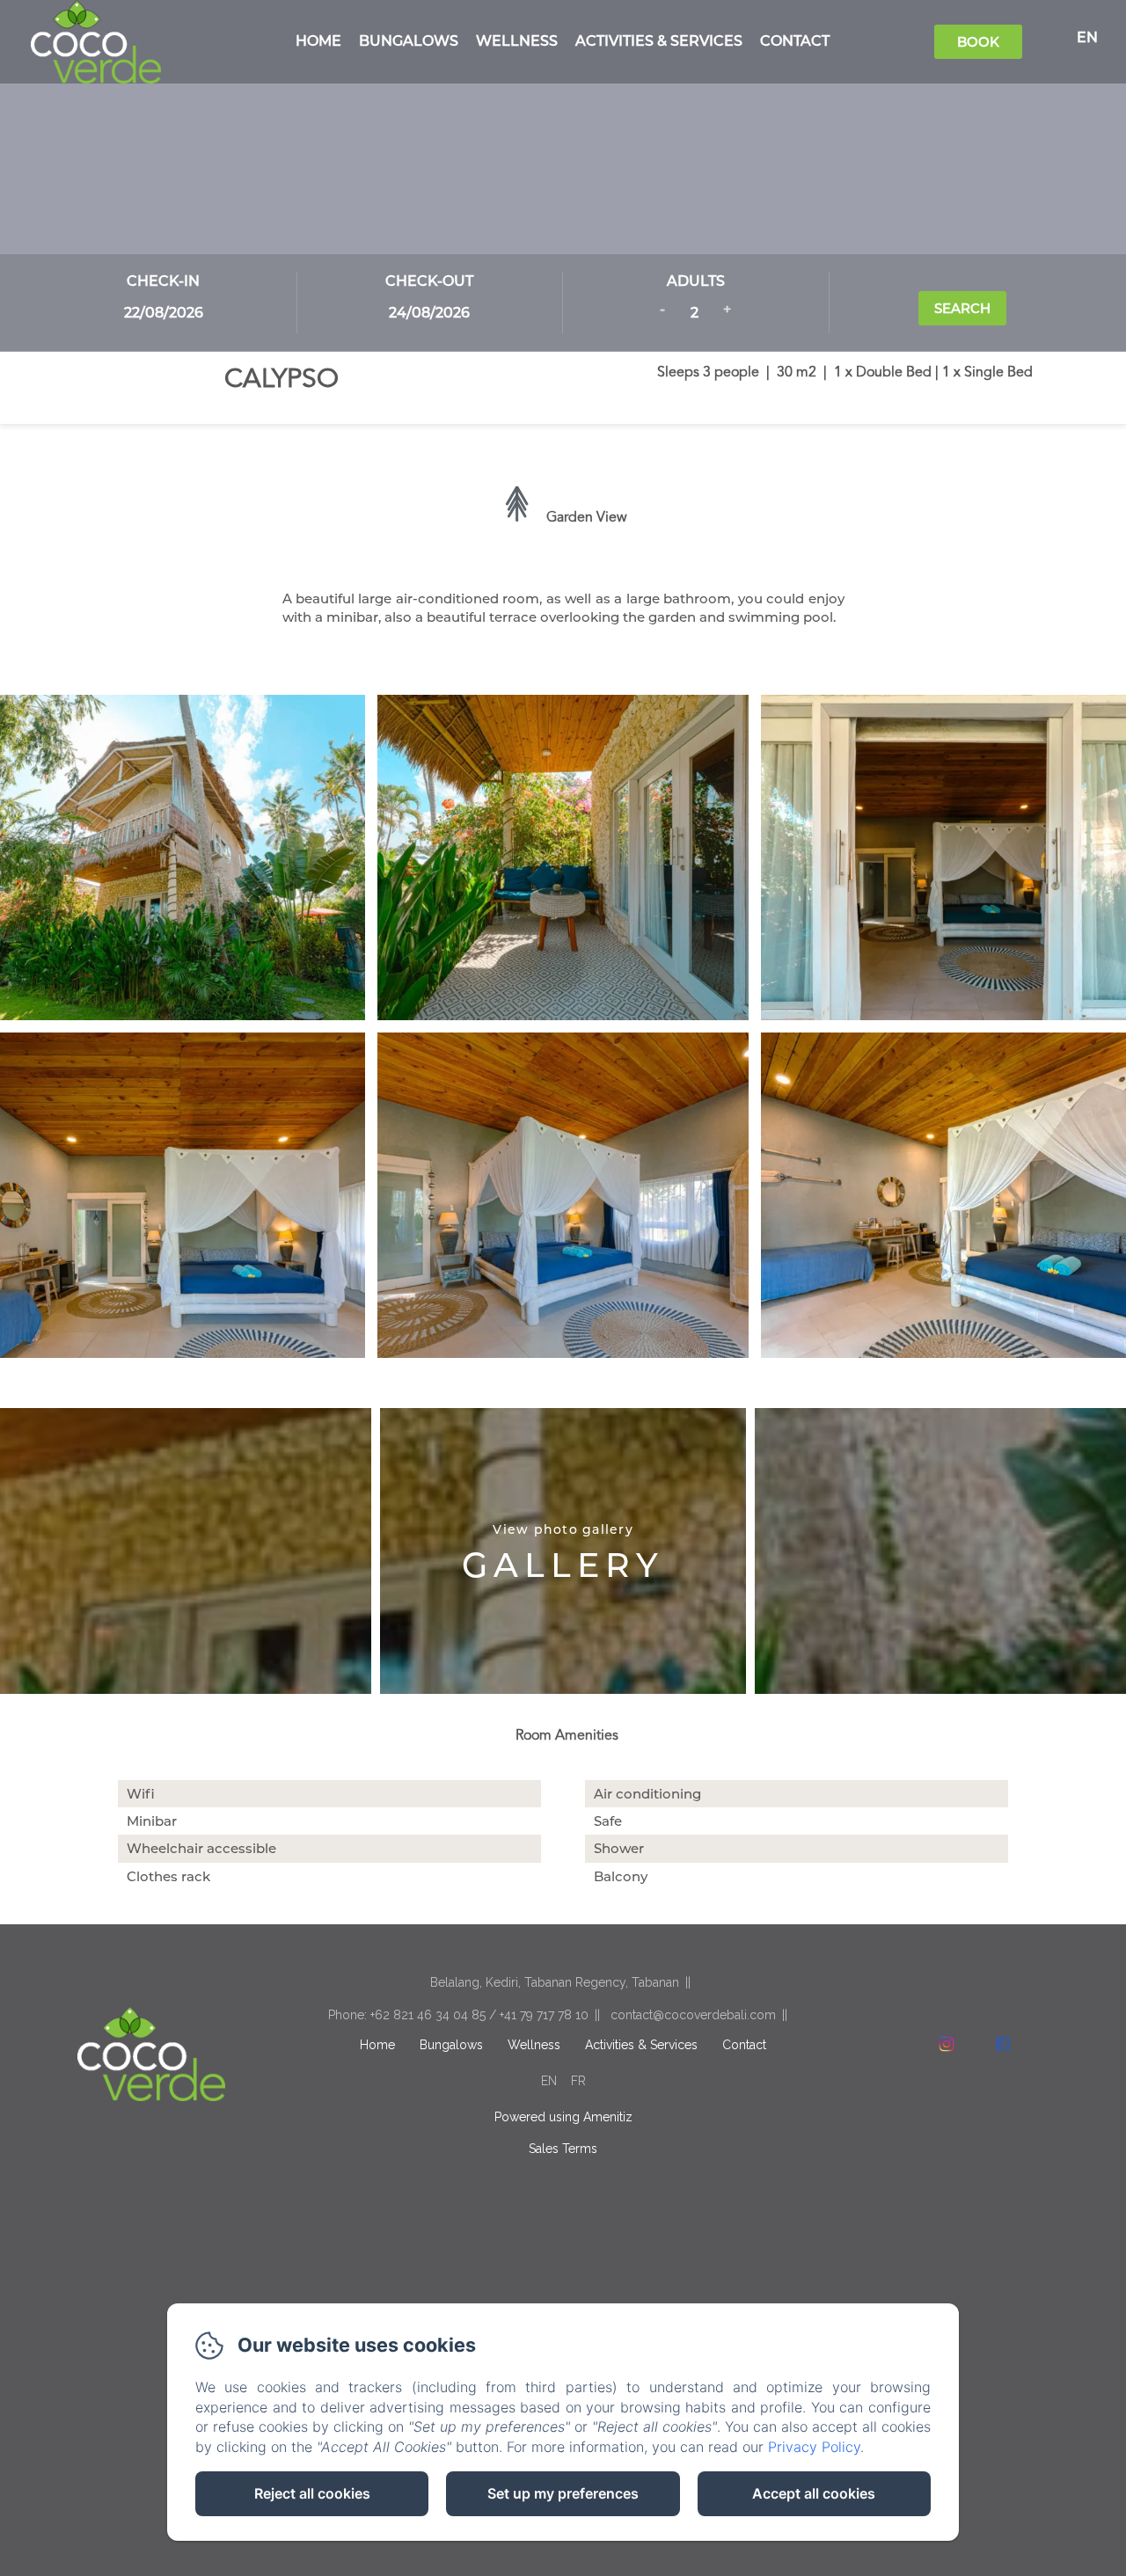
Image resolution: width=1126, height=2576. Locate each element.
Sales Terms (563, 2149)
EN (549, 2081)
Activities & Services (659, 41)
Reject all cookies (312, 2493)
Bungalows (409, 41)
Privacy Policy (814, 2447)
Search (962, 308)
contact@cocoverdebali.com (693, 2015)
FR (578, 2081)
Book (978, 42)
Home (318, 41)
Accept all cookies (814, 2493)
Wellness (517, 41)
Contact (795, 41)
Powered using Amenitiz (563, 2117)
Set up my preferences (563, 2493)
